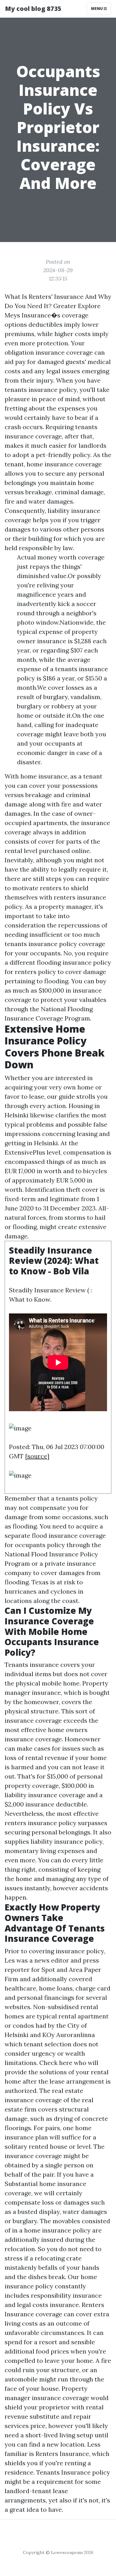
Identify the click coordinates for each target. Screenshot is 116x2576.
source (37, 1456)
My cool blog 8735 (33, 9)
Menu (97, 9)
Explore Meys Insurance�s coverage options (53, 315)
